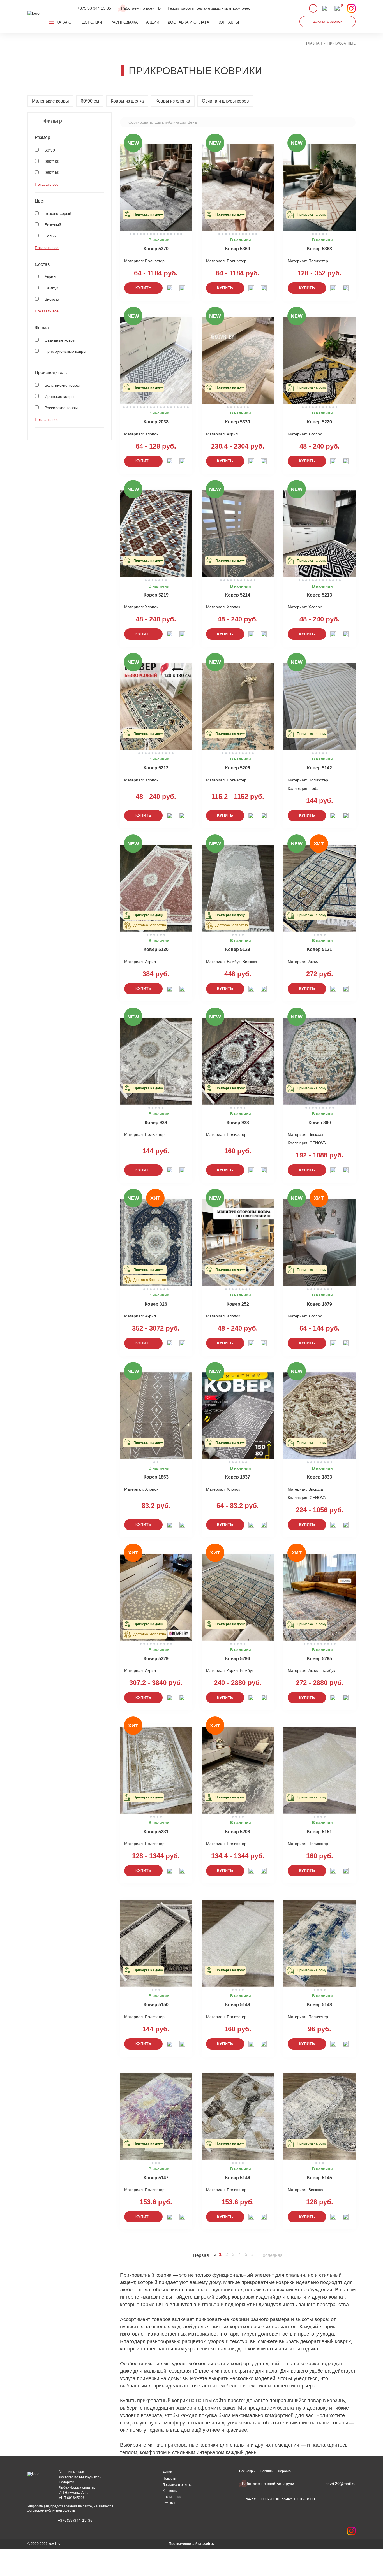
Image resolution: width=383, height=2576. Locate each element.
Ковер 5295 (319, 1659)
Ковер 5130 (156, 949)
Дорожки (285, 2471)
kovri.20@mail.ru (341, 2484)
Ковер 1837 (238, 1477)
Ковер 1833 (319, 1477)
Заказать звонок (327, 21)
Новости (169, 2478)
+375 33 (94, 8)
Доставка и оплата (177, 2485)
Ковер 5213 (319, 595)
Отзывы (169, 2503)
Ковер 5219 (156, 595)
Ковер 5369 (238, 249)
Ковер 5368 (319, 249)
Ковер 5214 (238, 595)
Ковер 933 (238, 1123)
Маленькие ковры (50, 101)
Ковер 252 (238, 1304)
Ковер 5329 (156, 1659)
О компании (172, 2497)
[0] (337, 8)
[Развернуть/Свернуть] (101, 138)
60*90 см (90, 101)
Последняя (271, 2255)
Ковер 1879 (319, 1304)
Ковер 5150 (156, 2005)
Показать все (47, 184)
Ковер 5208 (238, 1832)
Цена (192, 122)
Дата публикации (171, 122)
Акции (167, 2472)
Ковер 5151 (319, 1832)
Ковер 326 (156, 1304)
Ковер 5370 (156, 249)
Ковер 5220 (319, 422)
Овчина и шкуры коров (225, 101)
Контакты (170, 2491)
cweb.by (208, 2544)
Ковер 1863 (156, 1477)
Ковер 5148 (319, 2005)
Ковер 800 (320, 1123)
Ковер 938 (156, 1123)
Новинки (267, 2471)
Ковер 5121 (319, 949)
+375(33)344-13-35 (75, 2520)
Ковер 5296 (238, 1659)
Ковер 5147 (156, 2178)
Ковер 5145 (319, 2178)
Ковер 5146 (238, 2178)
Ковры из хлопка (173, 101)
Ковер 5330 (238, 422)
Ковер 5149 (238, 2005)
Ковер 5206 (238, 768)
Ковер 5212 (156, 768)
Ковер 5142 (319, 768)
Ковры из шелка (127, 101)
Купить (143, 288)
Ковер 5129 (238, 949)
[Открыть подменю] (52, 22)
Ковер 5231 (156, 1832)
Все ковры (247, 2471)
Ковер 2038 (156, 422)
